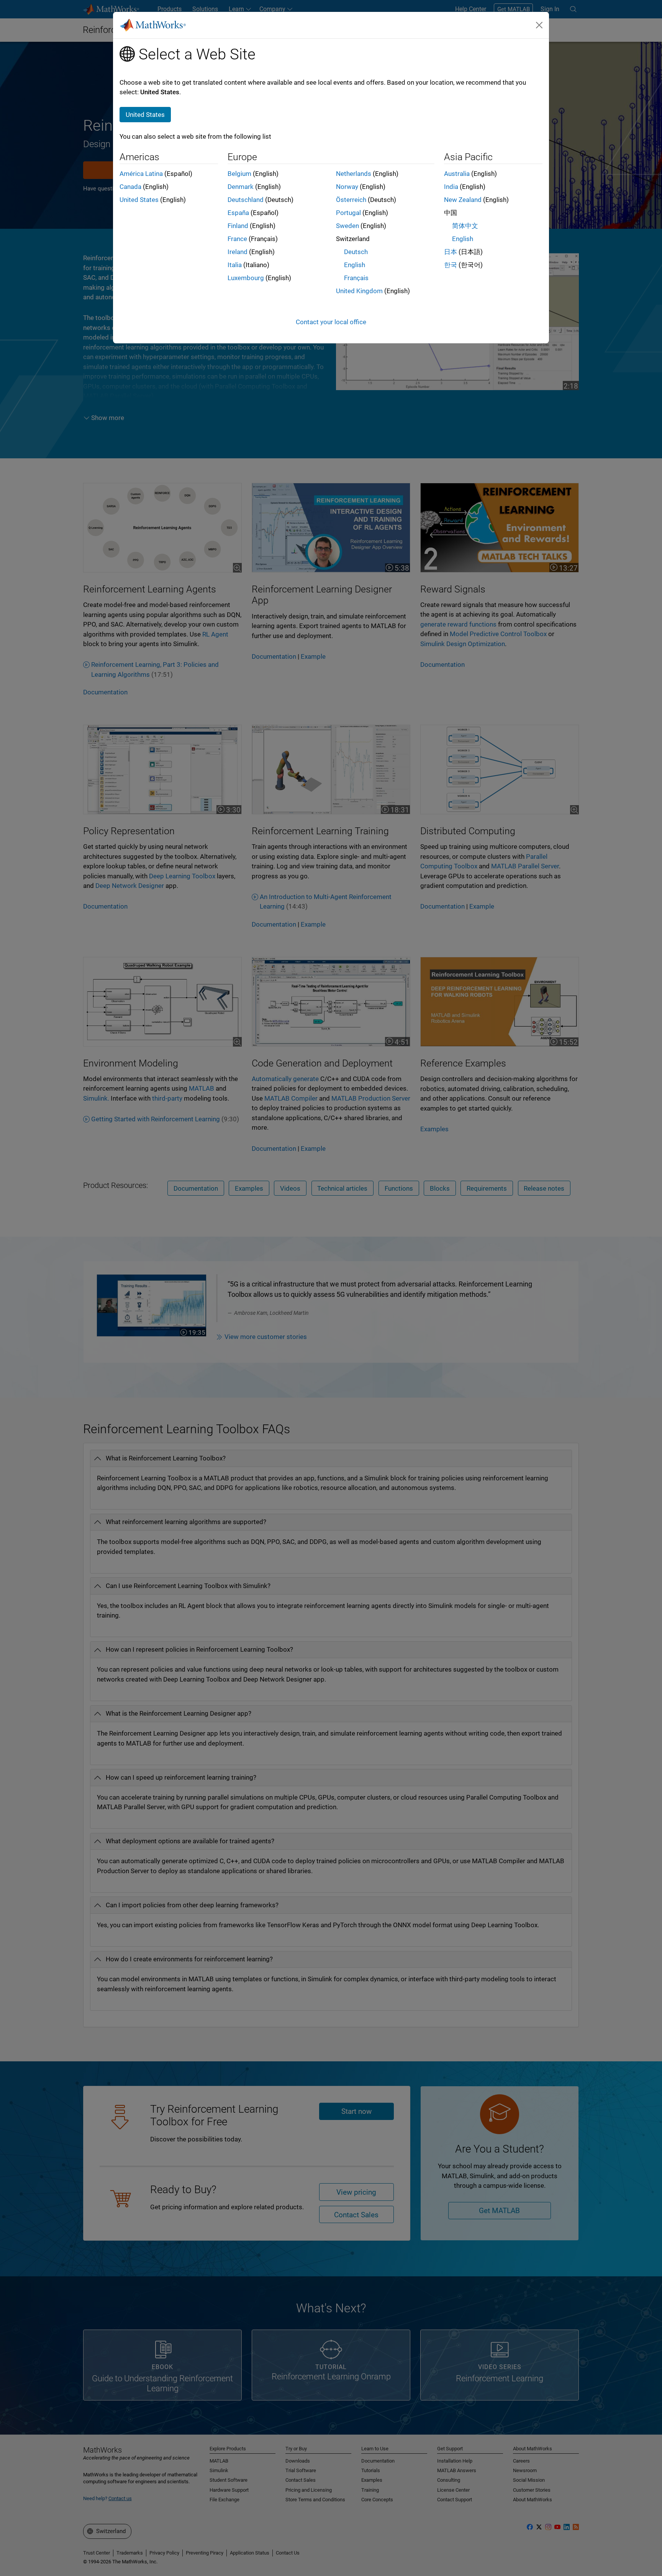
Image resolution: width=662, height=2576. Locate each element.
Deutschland (246, 200)
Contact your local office (331, 322)
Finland (238, 226)
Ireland (238, 252)
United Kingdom (359, 291)
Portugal (348, 213)
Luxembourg (246, 278)
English (355, 265)
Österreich (351, 200)
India (451, 187)
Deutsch (356, 252)
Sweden (347, 226)
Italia (235, 265)
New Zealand (463, 200)
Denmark (241, 187)
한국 (451, 265)
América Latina (141, 174)
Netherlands (354, 174)
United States (139, 200)
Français (356, 278)
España (238, 213)
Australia (457, 174)
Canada (130, 187)
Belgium (239, 174)
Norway (347, 187)
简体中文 (465, 226)
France (237, 239)
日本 (451, 252)
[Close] (539, 25)
